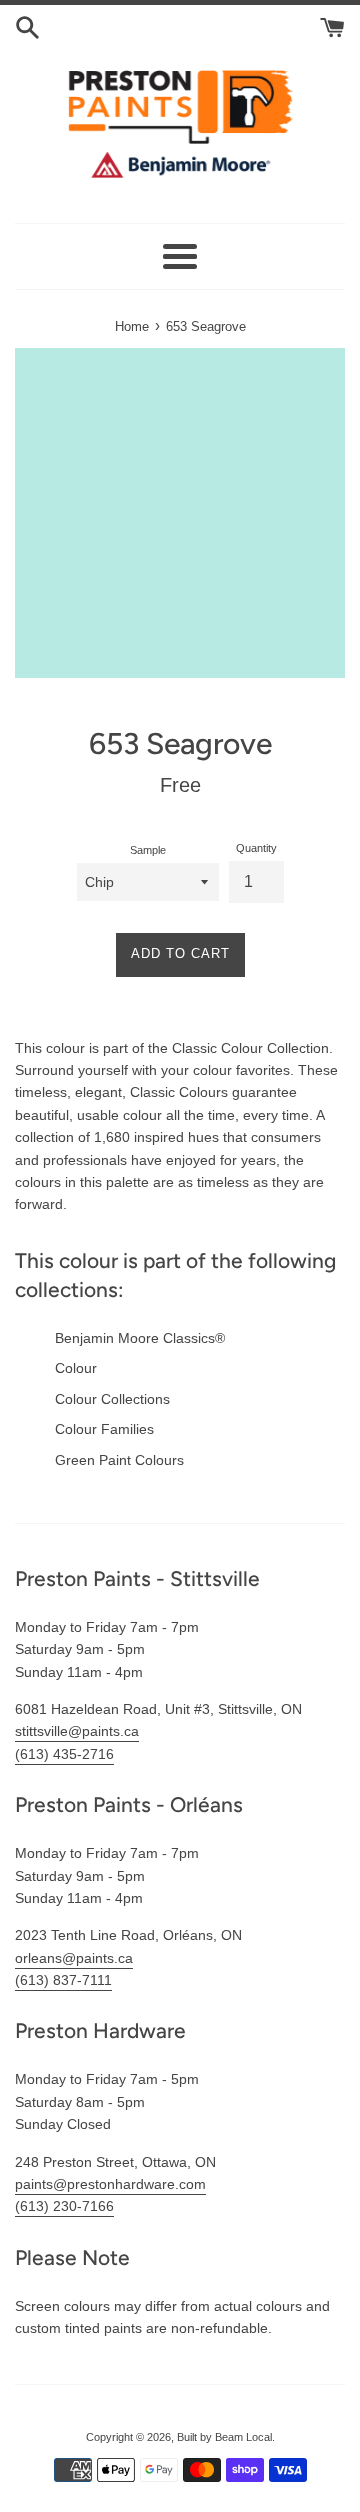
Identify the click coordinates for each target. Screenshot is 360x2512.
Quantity (256, 848)
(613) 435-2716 (64, 1754)
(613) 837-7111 (63, 1980)
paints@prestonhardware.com (110, 2184)
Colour (76, 1368)
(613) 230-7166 (64, 2206)
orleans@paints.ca (74, 1958)
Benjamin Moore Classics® (140, 1338)
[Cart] (332, 26)
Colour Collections (112, 1399)
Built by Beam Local (224, 2437)
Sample (148, 850)
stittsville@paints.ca (77, 1731)
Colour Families (104, 1429)
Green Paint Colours (119, 1460)
